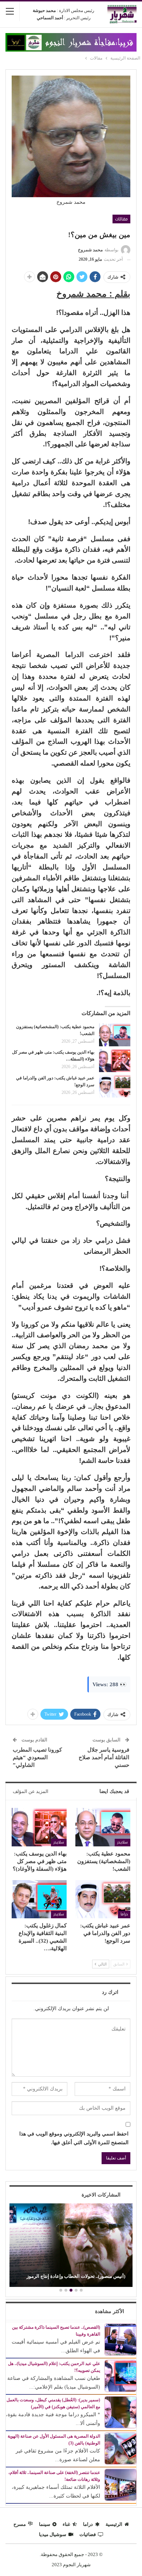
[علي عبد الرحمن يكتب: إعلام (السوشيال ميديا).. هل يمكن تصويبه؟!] (121, 2375)
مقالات (121, 219)
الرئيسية (114, 2524)
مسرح (20, 2524)
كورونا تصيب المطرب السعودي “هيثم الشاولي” (37, 1757)
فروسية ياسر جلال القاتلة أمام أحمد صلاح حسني (104, 1757)
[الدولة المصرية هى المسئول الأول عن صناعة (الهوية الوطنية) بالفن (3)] (121, 2448)
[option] (71, 2246)
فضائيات (88, 2534)
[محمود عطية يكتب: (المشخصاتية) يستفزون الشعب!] (115, 1035)
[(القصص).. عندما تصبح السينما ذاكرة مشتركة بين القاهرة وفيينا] (121, 2339)
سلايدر (123, 1842)
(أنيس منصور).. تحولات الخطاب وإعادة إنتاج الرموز (76, 2276)
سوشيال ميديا (53, 2534)
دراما (124, 1914)
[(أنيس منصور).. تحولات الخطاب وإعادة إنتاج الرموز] (71, 2245)
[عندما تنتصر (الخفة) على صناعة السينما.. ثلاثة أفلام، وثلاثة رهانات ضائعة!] (121, 2484)
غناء (66, 2524)
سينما (45, 2524)
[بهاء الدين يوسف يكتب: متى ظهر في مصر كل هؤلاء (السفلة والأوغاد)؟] (115, 1060)
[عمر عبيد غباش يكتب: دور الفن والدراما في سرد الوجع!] (115, 1086)
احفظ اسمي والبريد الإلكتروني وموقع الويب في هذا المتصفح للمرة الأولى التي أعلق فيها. (74, 2138)
